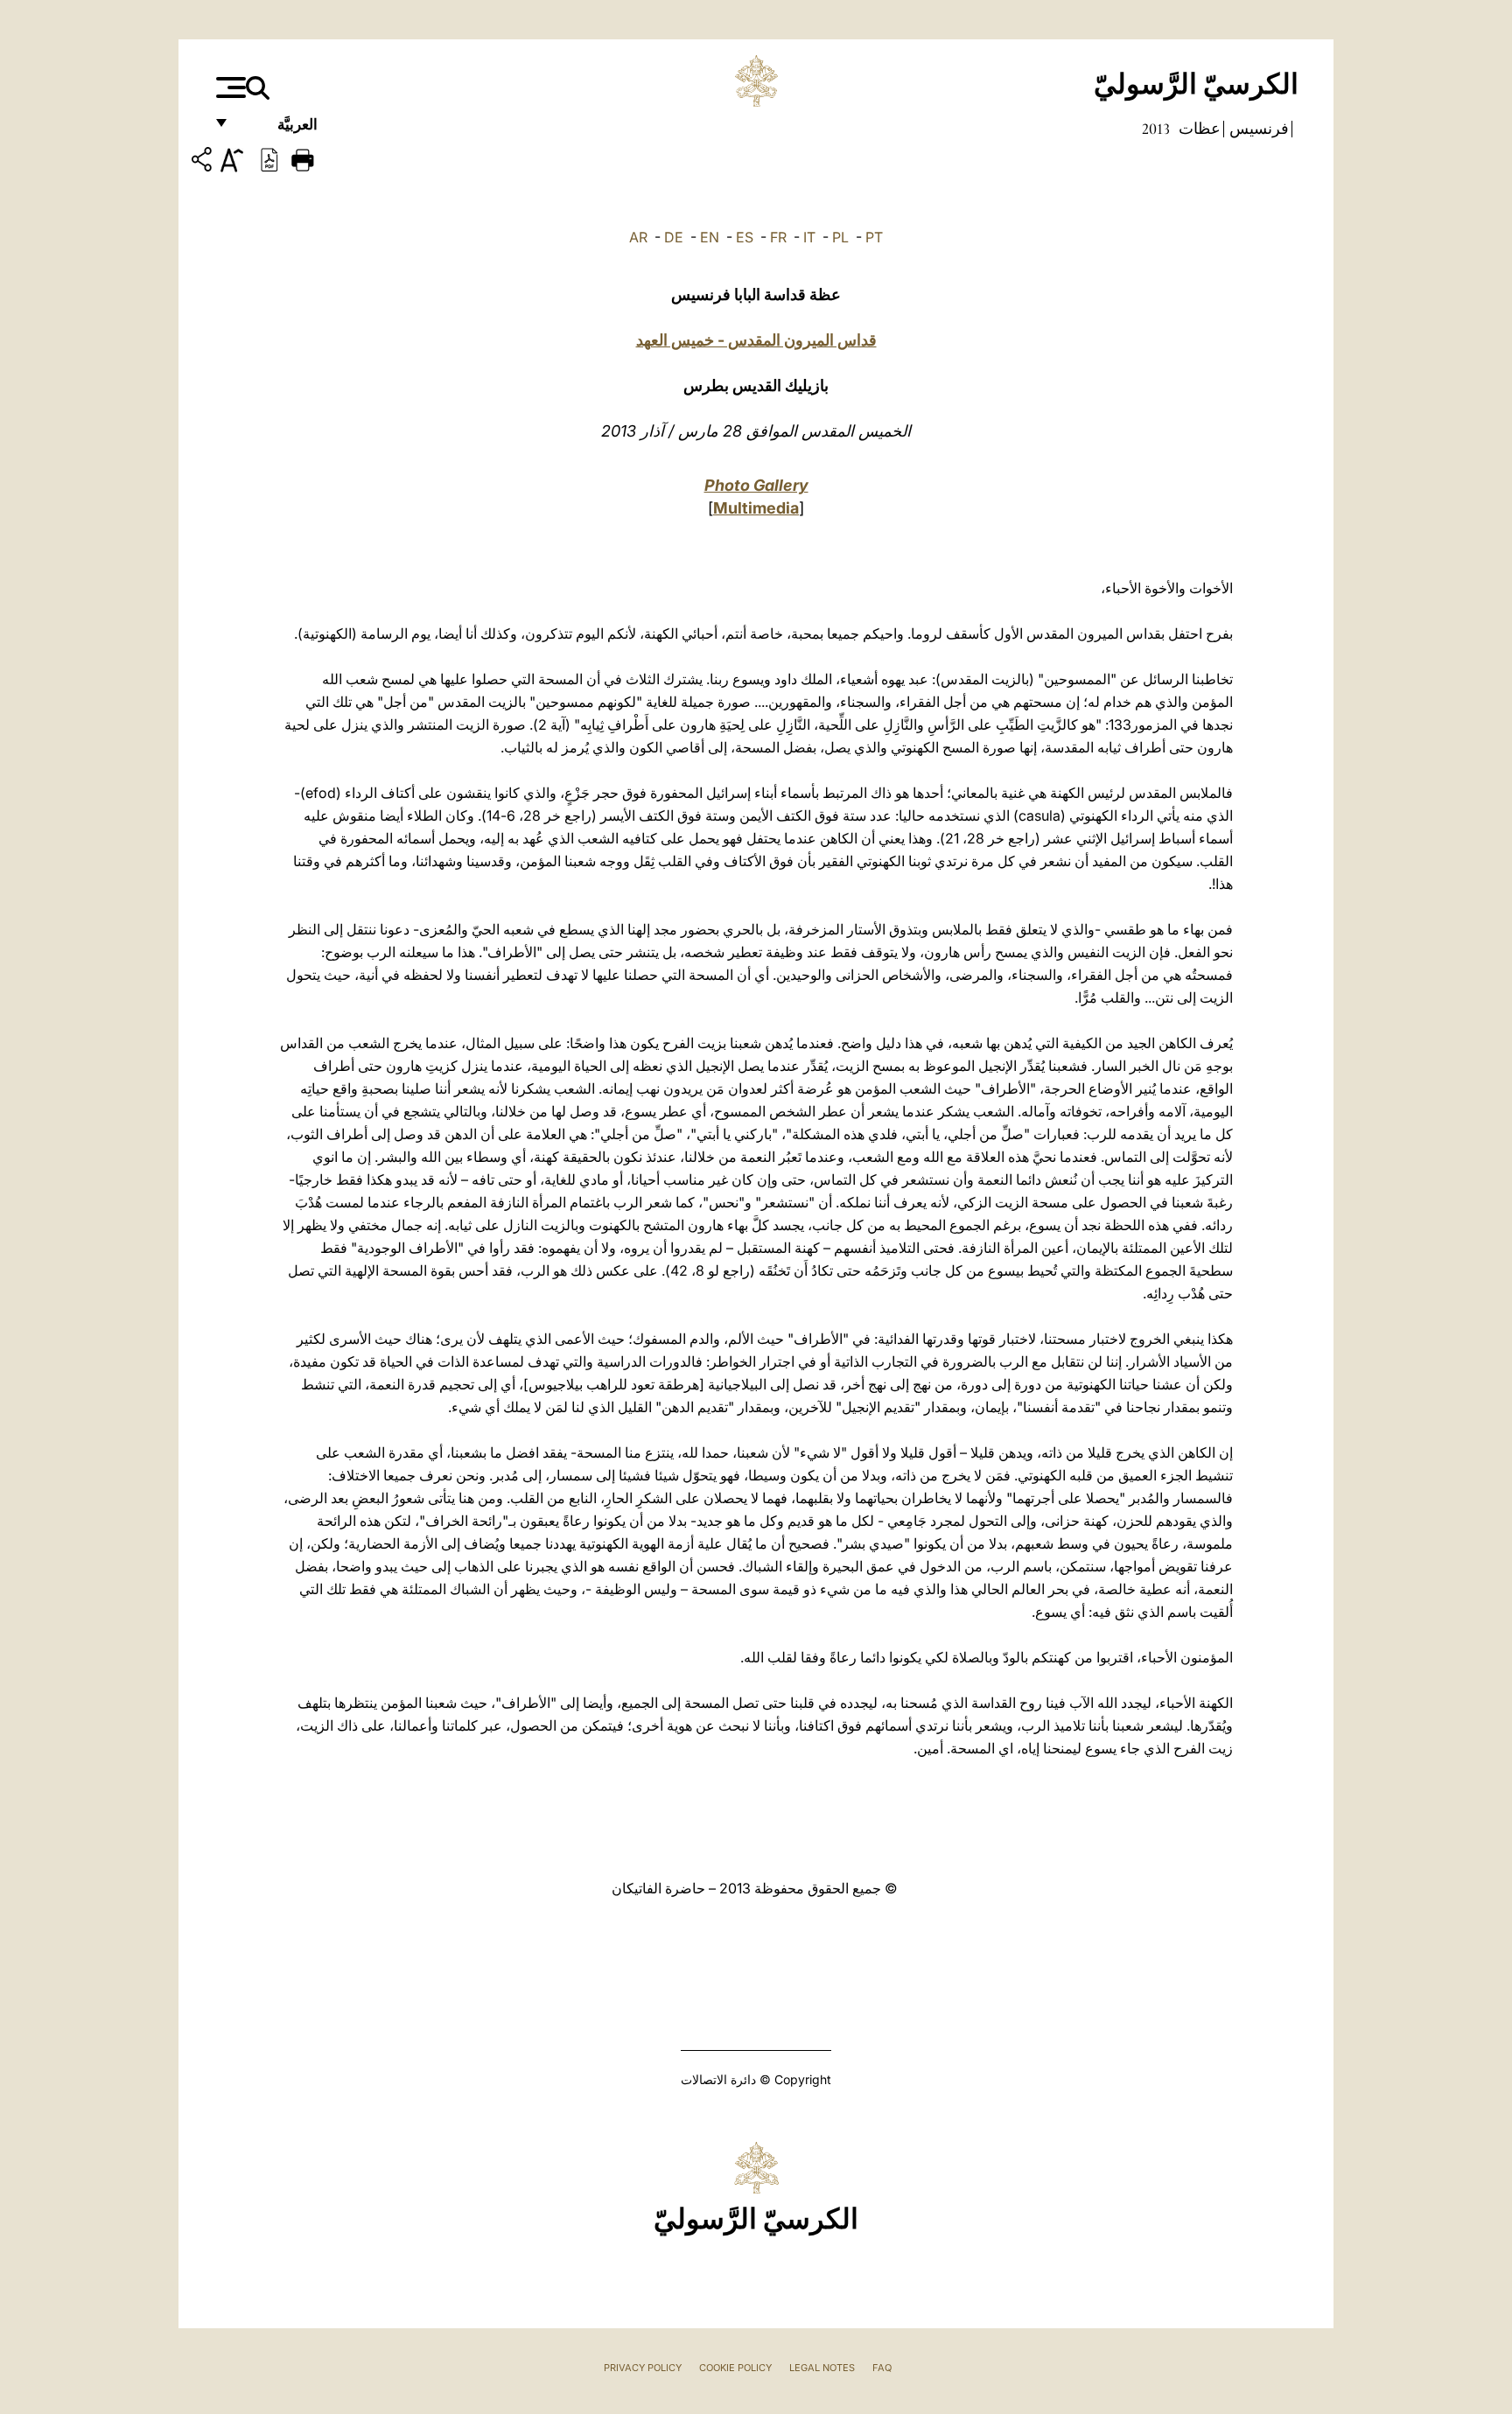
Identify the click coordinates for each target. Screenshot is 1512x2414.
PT (874, 237)
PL (840, 237)
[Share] (204, 162)
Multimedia (756, 508)
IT (809, 237)
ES (745, 237)
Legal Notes (822, 2368)
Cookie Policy (735, 2368)
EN (710, 237)
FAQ (882, 2368)
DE (674, 237)
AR (638, 237)
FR (778, 237)
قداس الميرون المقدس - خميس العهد (756, 340)
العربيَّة (279, 129)
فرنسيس (1257, 129)
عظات (1198, 129)
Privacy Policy (643, 2368)
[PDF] (269, 158)
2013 (1156, 129)
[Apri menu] (229, 87)
